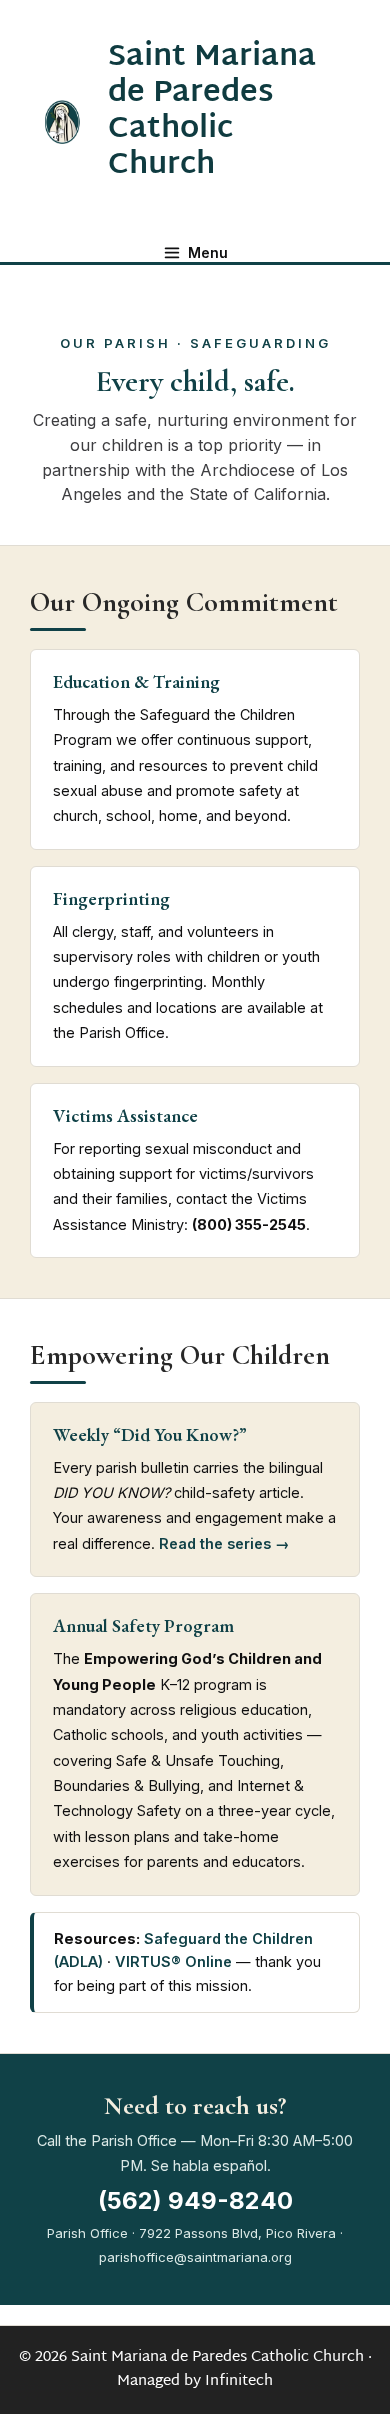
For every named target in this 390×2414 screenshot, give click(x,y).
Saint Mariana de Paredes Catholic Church (212, 111)
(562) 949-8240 (195, 2201)
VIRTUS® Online (173, 1961)
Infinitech (239, 2381)
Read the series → (224, 1543)
